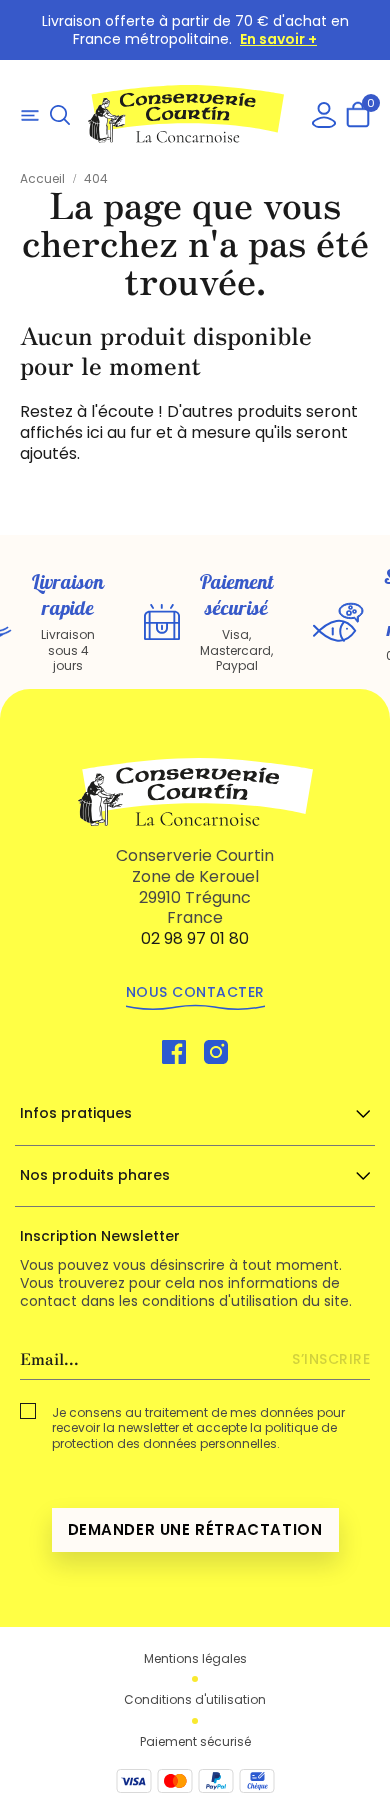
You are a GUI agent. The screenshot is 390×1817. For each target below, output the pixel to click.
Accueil (44, 178)
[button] (60, 114)
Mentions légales (195, 1659)
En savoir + (278, 39)
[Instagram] (216, 1050)
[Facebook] (174, 1050)
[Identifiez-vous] (324, 113)
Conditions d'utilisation (195, 1700)
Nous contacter (195, 992)
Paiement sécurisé (195, 1742)
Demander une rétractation (195, 1529)
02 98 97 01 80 (195, 938)
